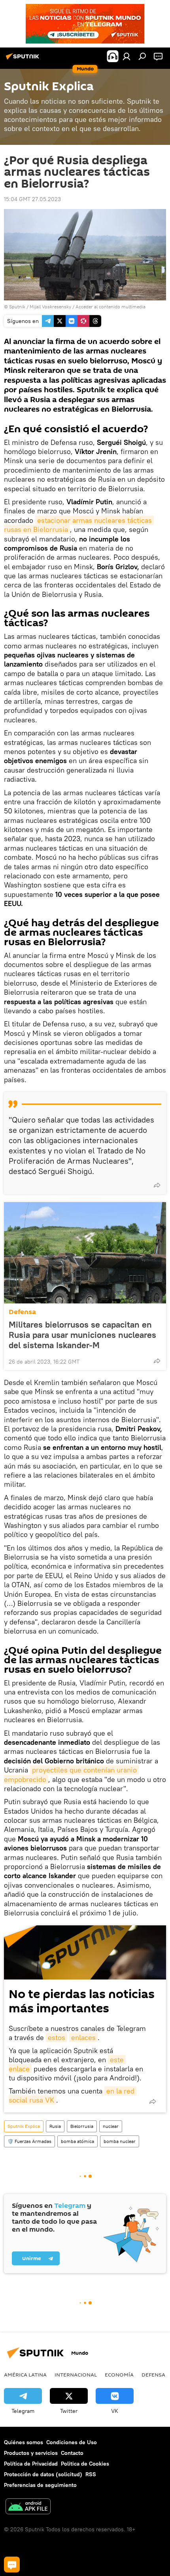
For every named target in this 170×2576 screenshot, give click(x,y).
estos (57, 2037)
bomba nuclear (120, 2141)
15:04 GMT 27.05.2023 (32, 199)
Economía (119, 2375)
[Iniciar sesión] (127, 56)
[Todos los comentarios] (12, 2565)
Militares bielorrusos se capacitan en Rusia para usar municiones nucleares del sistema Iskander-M (82, 1335)
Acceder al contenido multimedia (110, 307)
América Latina (25, 2375)
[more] (157, 1185)
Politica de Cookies (85, 2464)
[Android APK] (28, 2507)
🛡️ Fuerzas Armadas (29, 2141)
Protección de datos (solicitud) (43, 2474)
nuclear (111, 2126)
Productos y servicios (31, 2453)
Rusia (55, 2126)
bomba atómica (77, 2141)
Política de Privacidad (31, 2464)
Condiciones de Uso (72, 2442)
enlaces (83, 2037)
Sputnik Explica (24, 2126)
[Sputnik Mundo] (24, 59)
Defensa (22, 1312)
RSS (91, 2474)
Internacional (76, 2375)
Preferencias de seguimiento (40, 2485)
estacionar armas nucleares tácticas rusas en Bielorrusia (79, 525)
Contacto (72, 2453)
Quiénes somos (24, 2442)
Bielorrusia (82, 2126)
